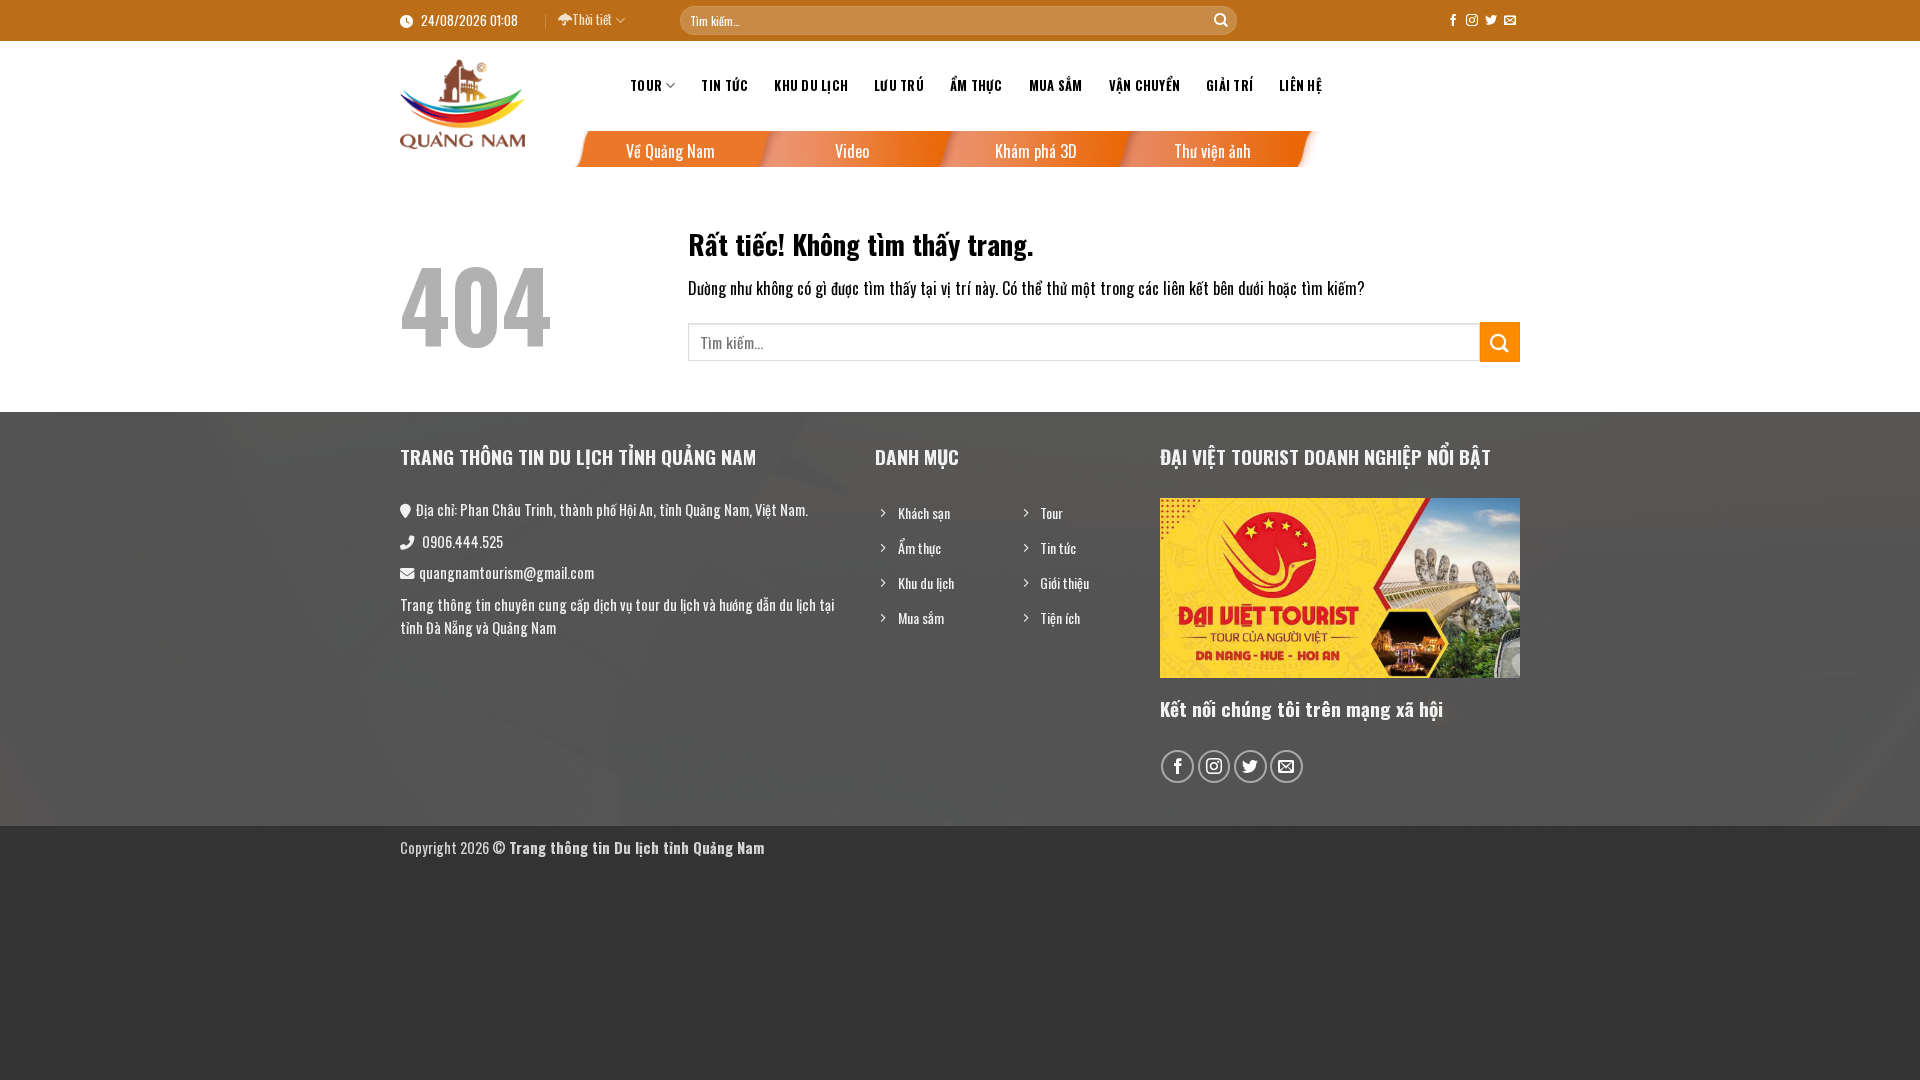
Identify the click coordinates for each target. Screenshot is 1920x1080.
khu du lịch (811, 85)
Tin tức (724, 85)
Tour (646, 85)
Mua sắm (1056, 85)
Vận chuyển (1145, 85)
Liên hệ (1300, 85)
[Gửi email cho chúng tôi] (1510, 21)
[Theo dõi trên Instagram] (1472, 21)
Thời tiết (592, 19)
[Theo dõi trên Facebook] (1453, 21)
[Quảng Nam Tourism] (500, 104)
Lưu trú (899, 85)
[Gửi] (1221, 21)
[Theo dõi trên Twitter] (1491, 21)
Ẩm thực (976, 85)
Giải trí (1229, 85)
